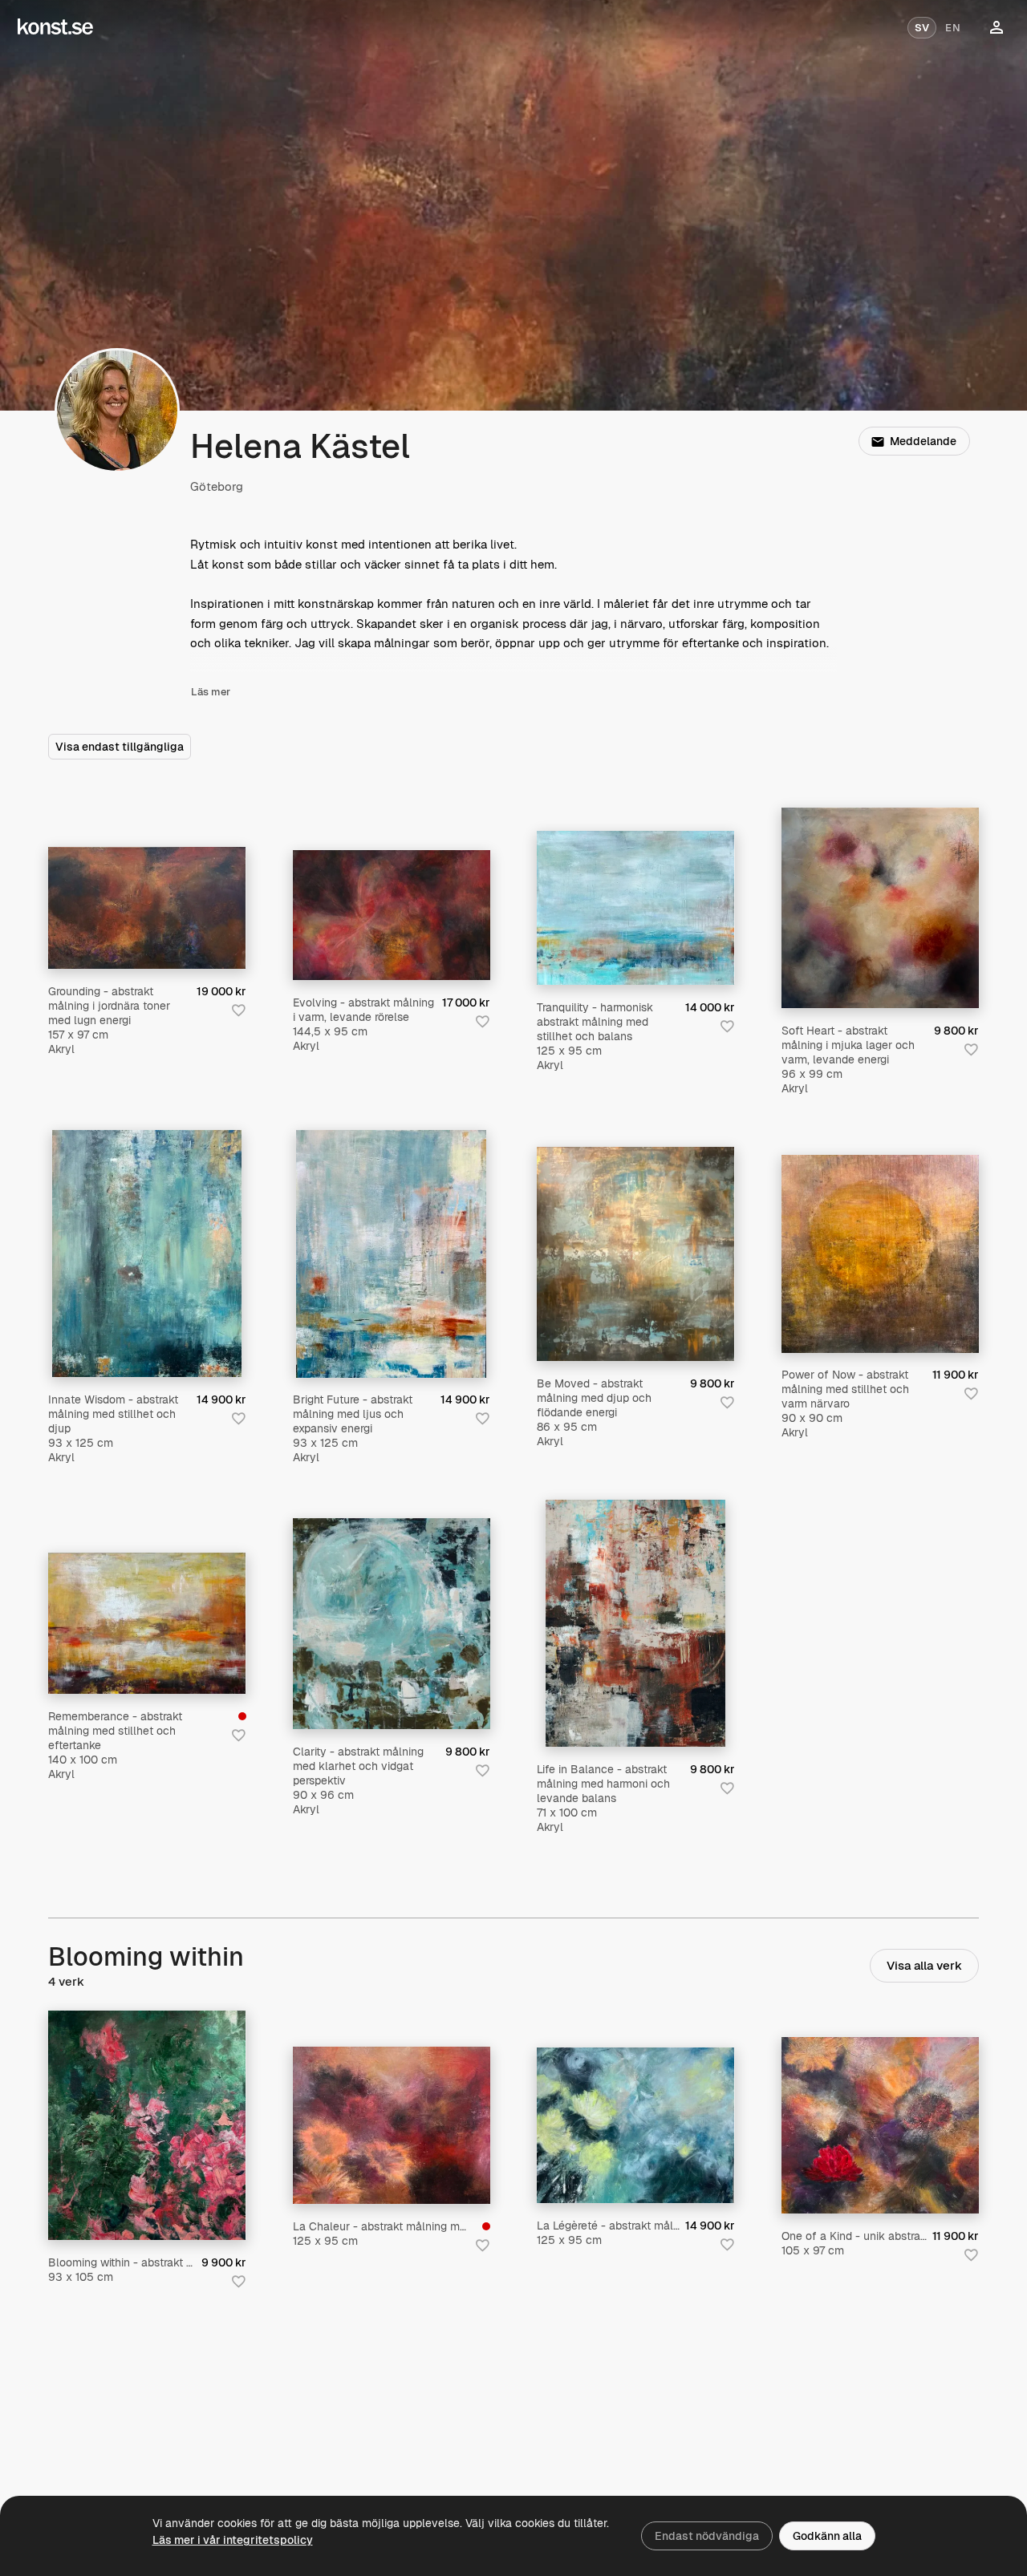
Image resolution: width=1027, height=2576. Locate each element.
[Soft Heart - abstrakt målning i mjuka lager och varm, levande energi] (881, 908)
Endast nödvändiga (707, 2536)
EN (953, 28)
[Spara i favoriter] (238, 1010)
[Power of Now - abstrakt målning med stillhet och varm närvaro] (881, 1254)
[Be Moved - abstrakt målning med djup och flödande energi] (636, 1254)
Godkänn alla (827, 2536)
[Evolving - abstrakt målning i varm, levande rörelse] (392, 915)
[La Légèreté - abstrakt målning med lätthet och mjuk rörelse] (636, 2125)
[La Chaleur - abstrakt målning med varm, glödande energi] (392, 2126)
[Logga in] (997, 27)
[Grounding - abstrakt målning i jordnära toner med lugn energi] (147, 908)
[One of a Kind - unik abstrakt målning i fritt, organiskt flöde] (881, 2125)
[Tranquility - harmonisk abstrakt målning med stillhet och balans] (636, 908)
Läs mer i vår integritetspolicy (233, 2540)
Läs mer (211, 692)
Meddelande (923, 441)
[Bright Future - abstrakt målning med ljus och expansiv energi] (391, 1254)
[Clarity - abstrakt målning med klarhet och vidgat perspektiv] (392, 1624)
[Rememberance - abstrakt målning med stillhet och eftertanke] (147, 1623)
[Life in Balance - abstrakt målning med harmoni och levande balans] (635, 1623)
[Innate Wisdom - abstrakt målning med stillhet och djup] (147, 1254)
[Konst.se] (55, 27)
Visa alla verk (924, 1966)
